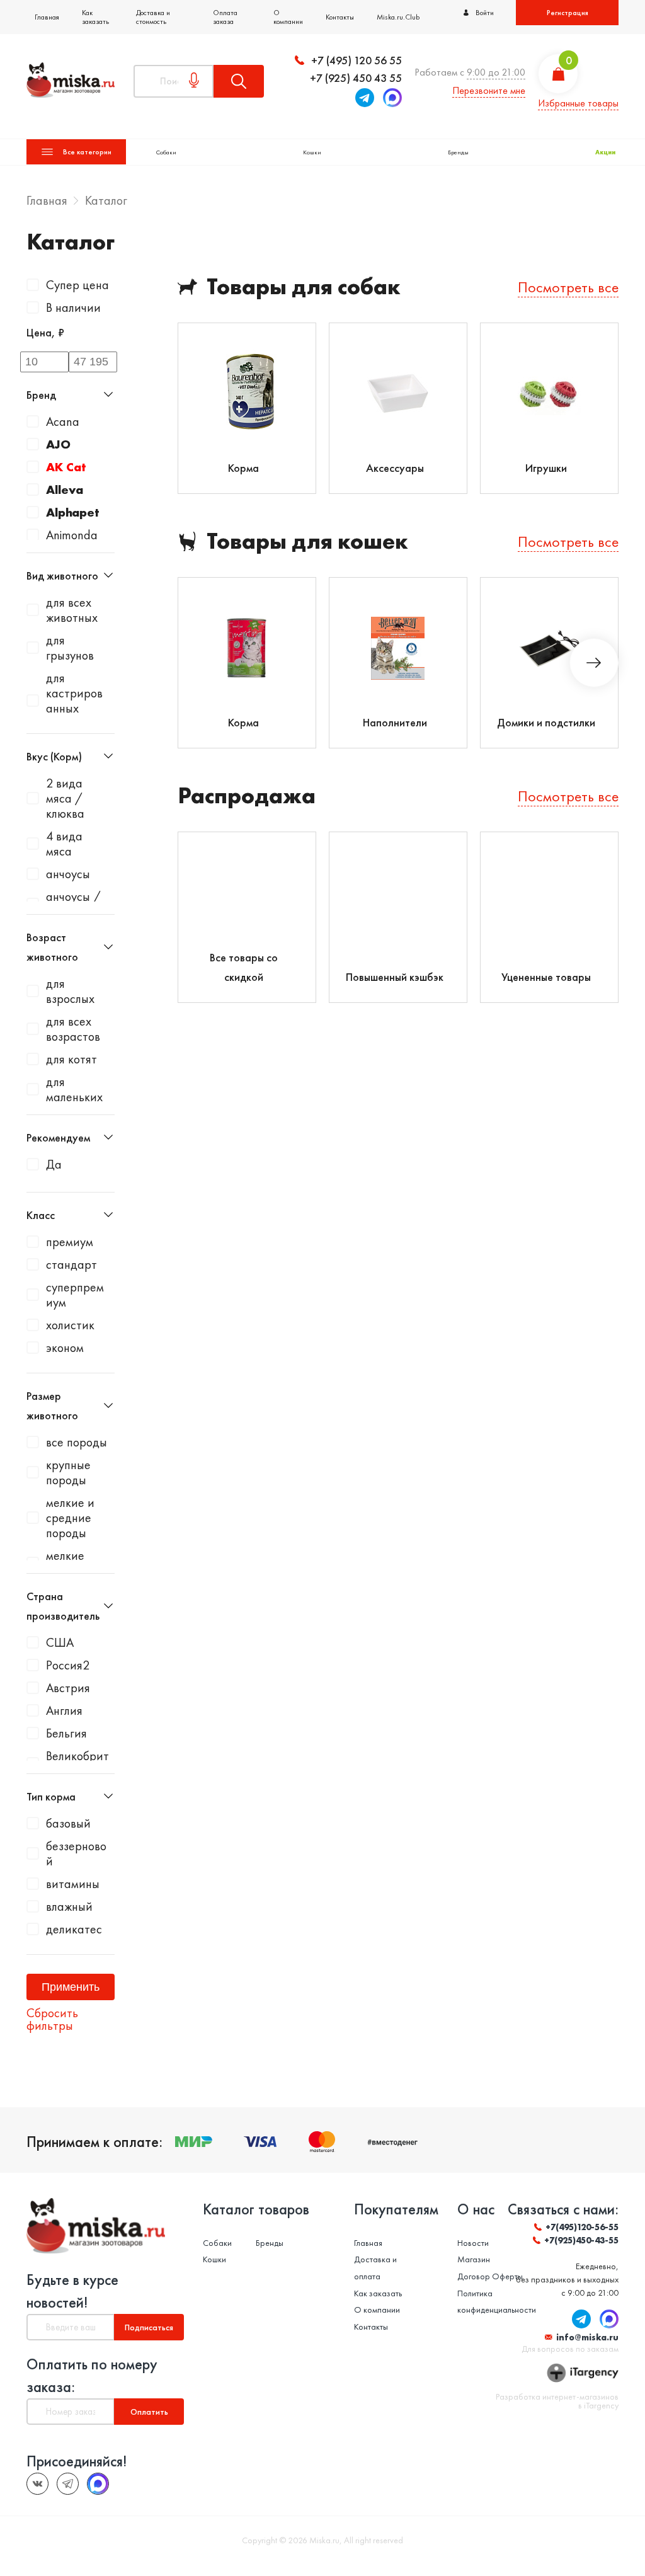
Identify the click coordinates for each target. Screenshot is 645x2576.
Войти (485, 13)
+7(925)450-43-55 (581, 2240)
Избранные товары (578, 103)
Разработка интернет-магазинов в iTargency (557, 2401)
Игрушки (546, 468)
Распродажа (247, 796)
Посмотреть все (568, 287)
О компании (288, 17)
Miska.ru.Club (398, 17)
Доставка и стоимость (153, 17)
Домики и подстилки (546, 722)
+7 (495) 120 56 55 (357, 60)
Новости (473, 2243)
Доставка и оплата (375, 2268)
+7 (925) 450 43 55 (356, 78)
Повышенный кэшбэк (395, 977)
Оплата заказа (225, 17)
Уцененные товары (546, 977)
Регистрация (568, 13)
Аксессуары (395, 468)
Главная (47, 17)
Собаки (166, 152)
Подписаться (149, 2327)
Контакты (340, 17)
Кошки (312, 152)
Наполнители (395, 722)
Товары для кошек (307, 541)
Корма (243, 468)
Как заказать (95, 17)
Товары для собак (304, 287)
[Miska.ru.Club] (68, 2484)
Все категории (87, 152)
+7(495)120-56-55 (582, 2227)
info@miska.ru (587, 2337)
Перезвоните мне (489, 90)
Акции (605, 152)
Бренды (458, 152)
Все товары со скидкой (244, 967)
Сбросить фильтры (52, 2019)
